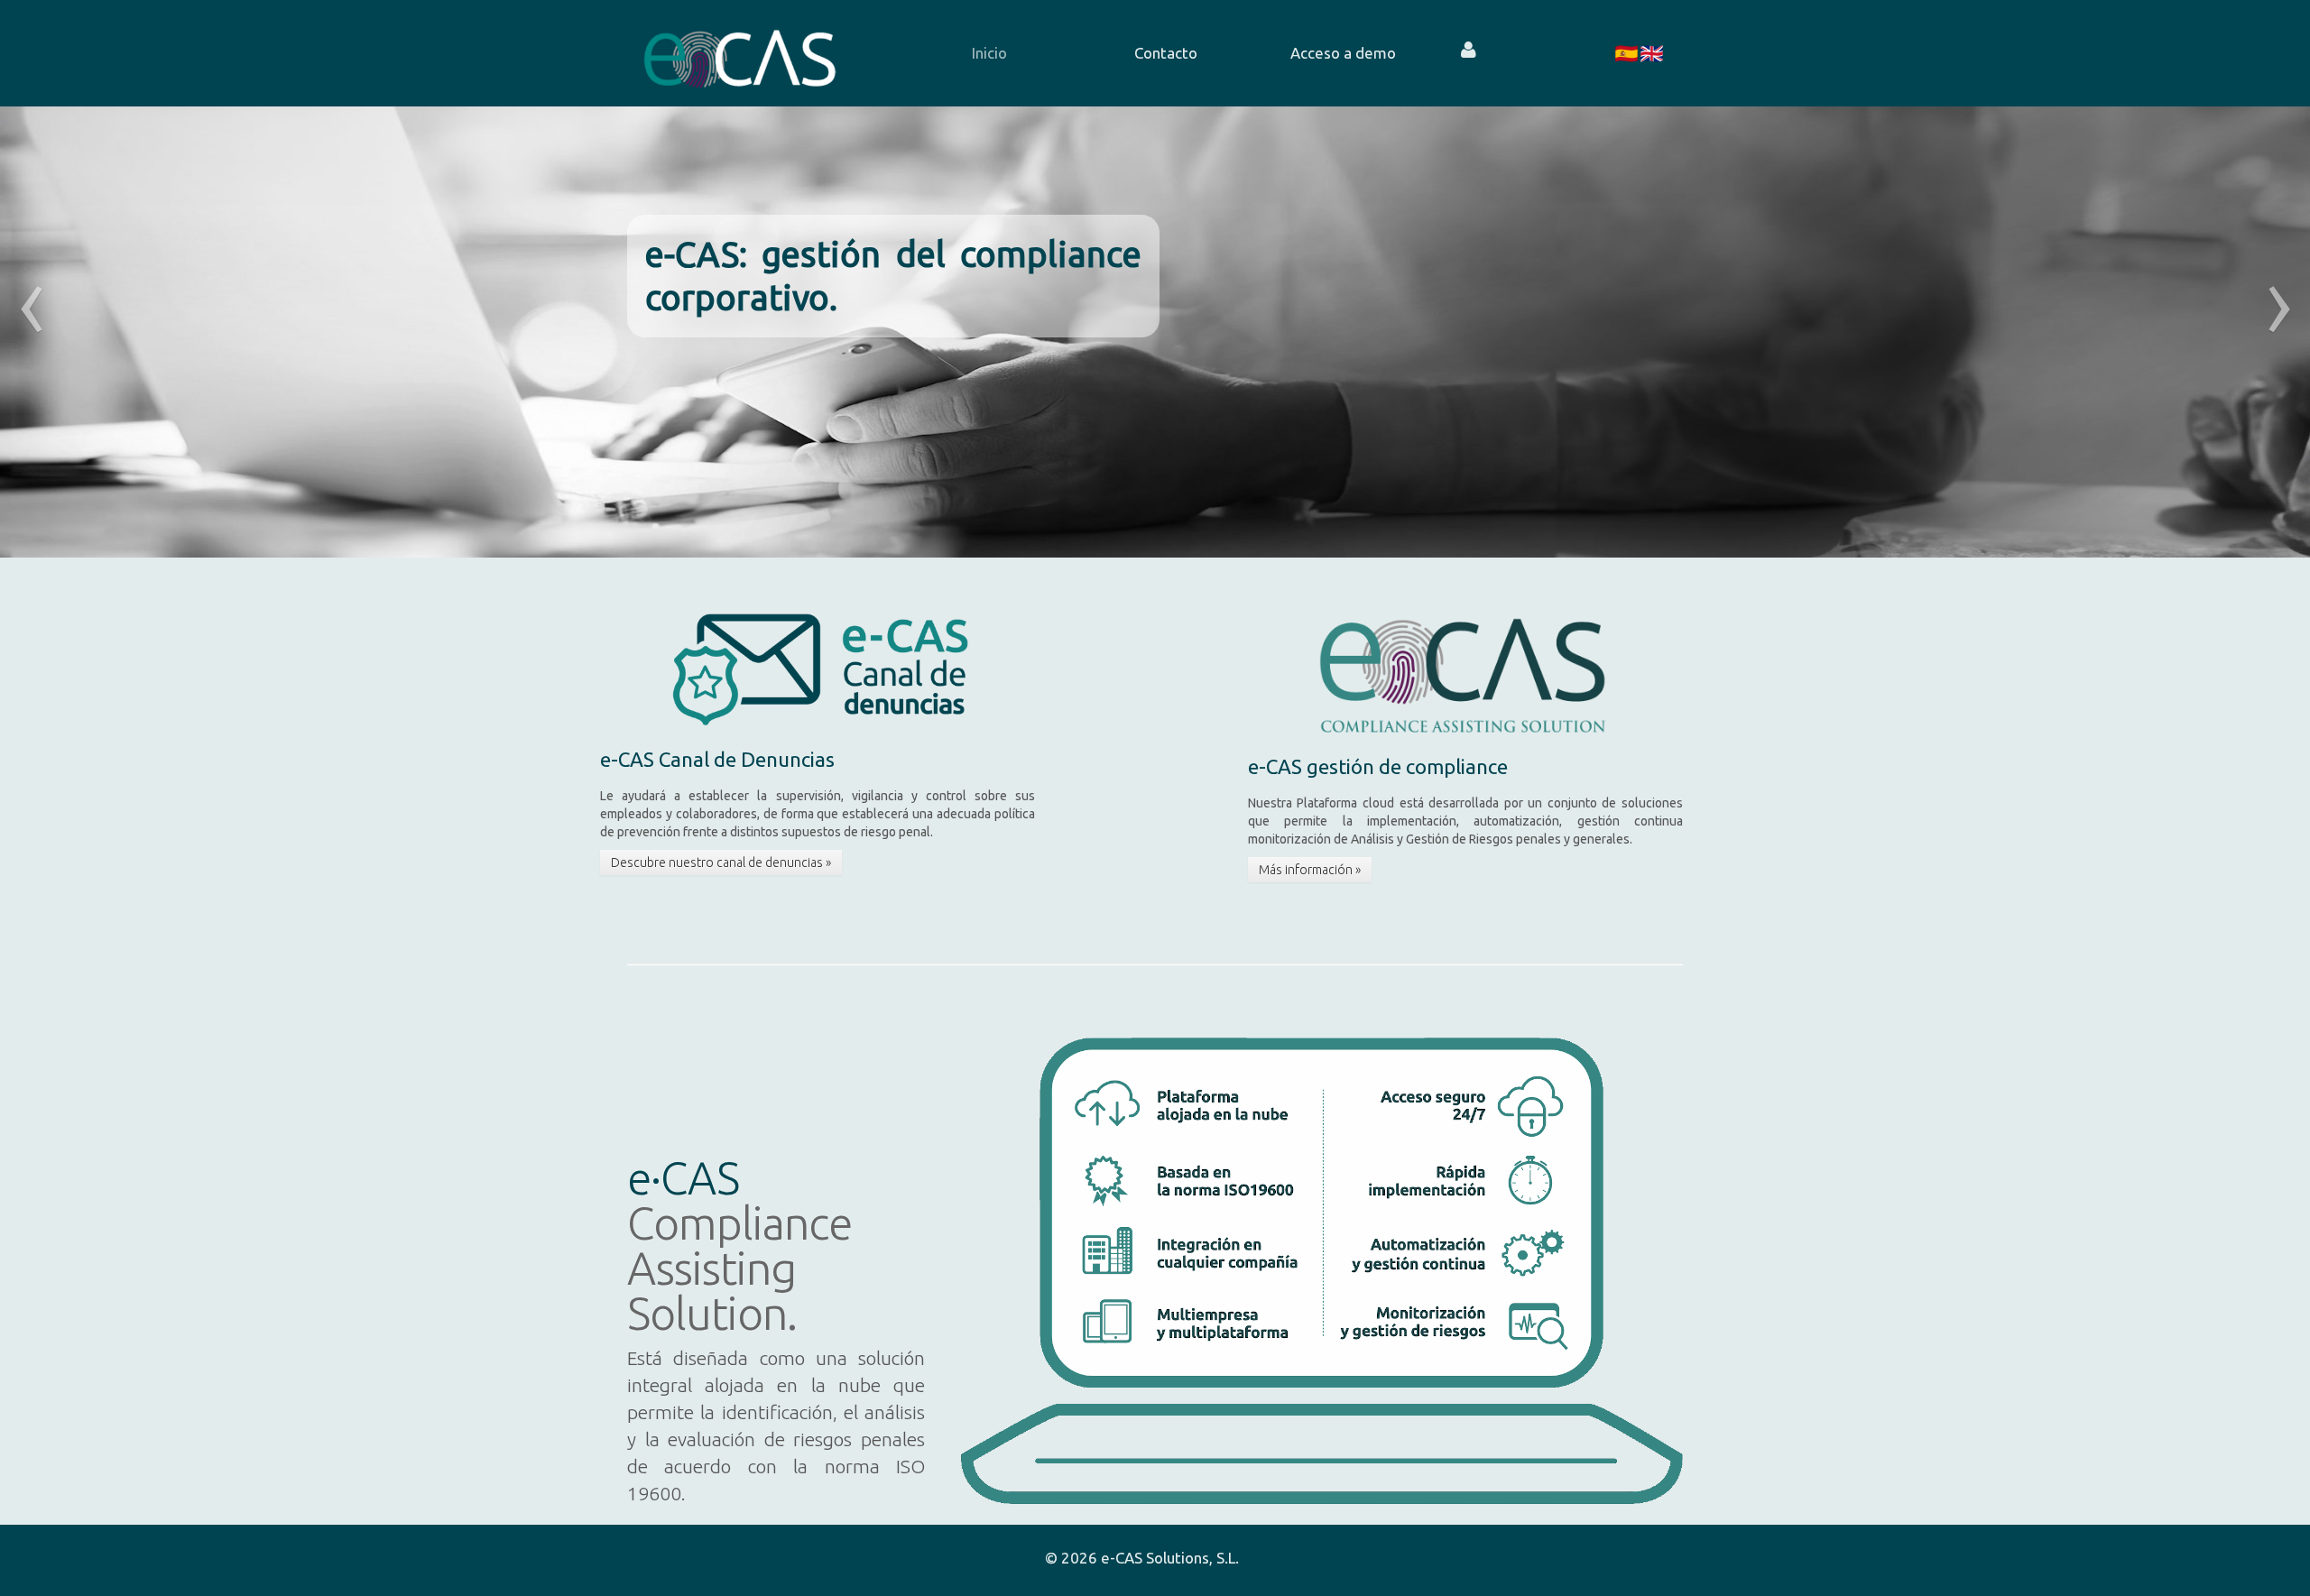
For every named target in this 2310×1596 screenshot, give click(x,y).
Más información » (1310, 870)
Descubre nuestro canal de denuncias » (721, 863)
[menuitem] (989, 53)
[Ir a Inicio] (740, 53)
